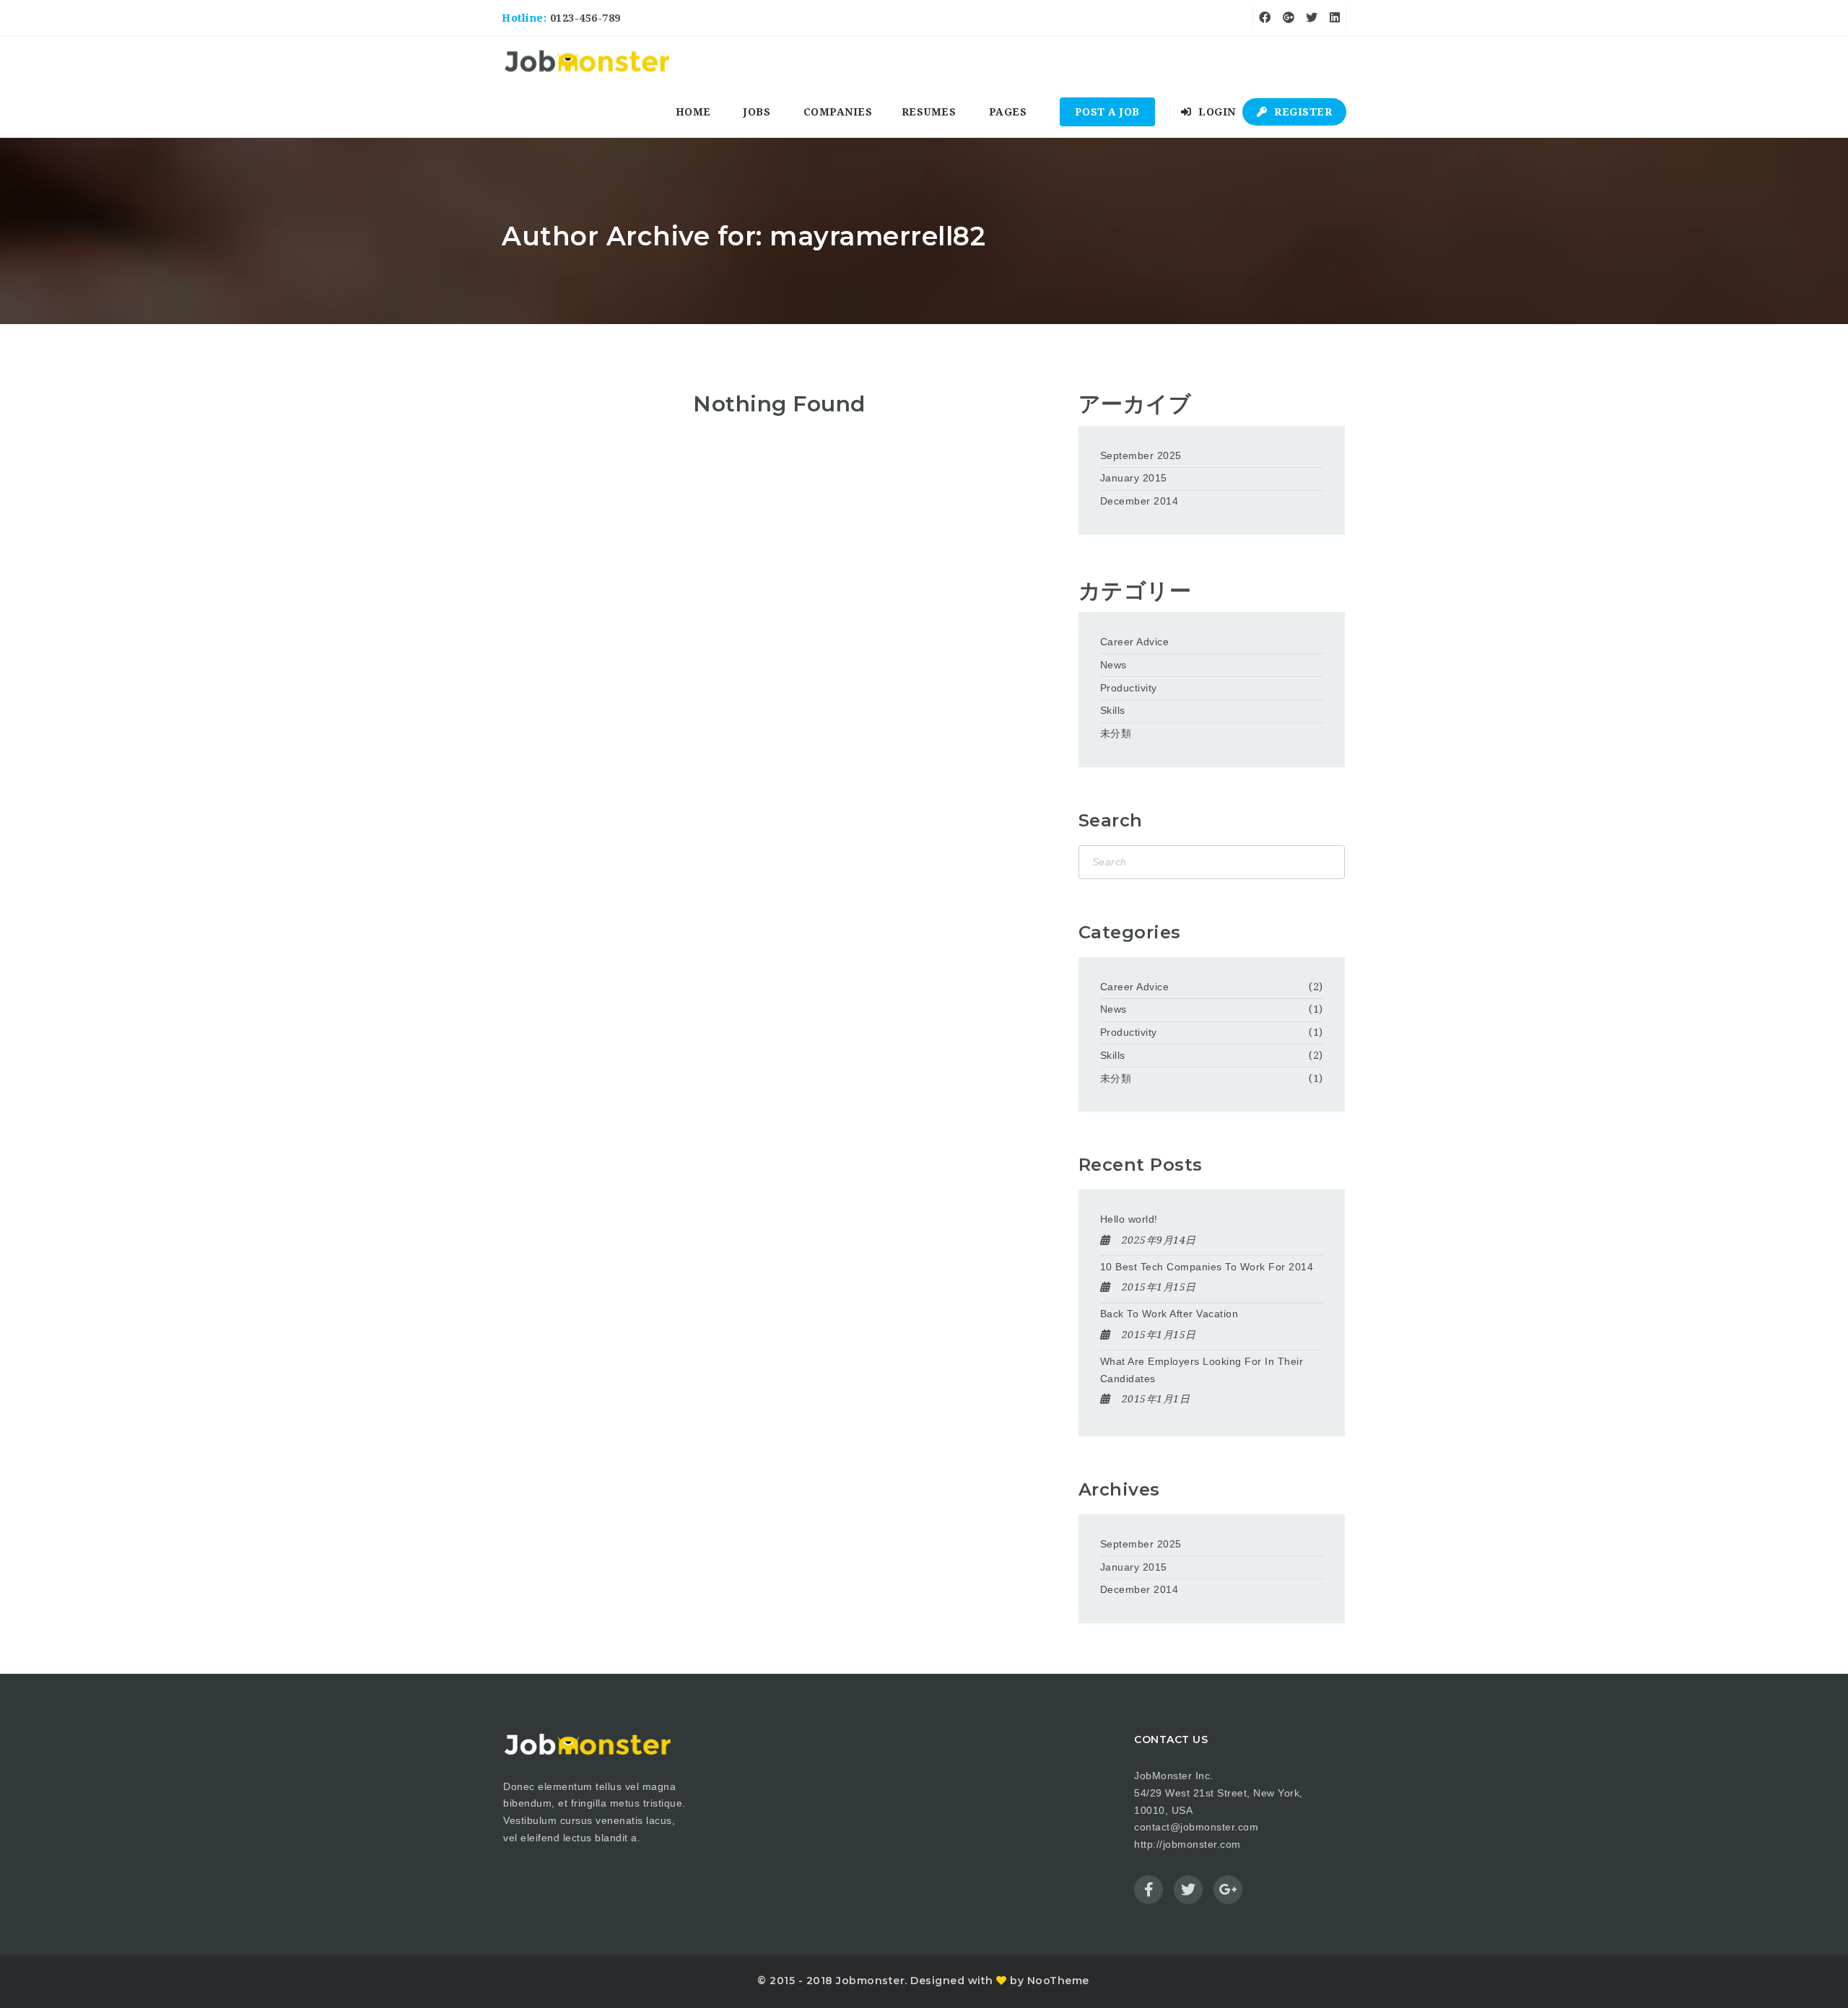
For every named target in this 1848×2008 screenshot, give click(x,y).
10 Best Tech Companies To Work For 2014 (1207, 1267)
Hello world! (1129, 1219)
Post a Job (1107, 112)
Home (693, 112)
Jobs (757, 112)
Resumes (929, 112)
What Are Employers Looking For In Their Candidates (1202, 1370)
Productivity (1129, 688)
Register (1302, 112)
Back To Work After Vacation (1169, 1314)
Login (1216, 112)
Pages (1008, 112)
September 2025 (1141, 455)
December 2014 (1139, 501)
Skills (1113, 710)
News (1113, 665)
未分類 (1116, 733)
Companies (838, 112)
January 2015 (1134, 478)
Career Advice (1135, 642)
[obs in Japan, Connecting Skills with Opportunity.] (587, 61)
